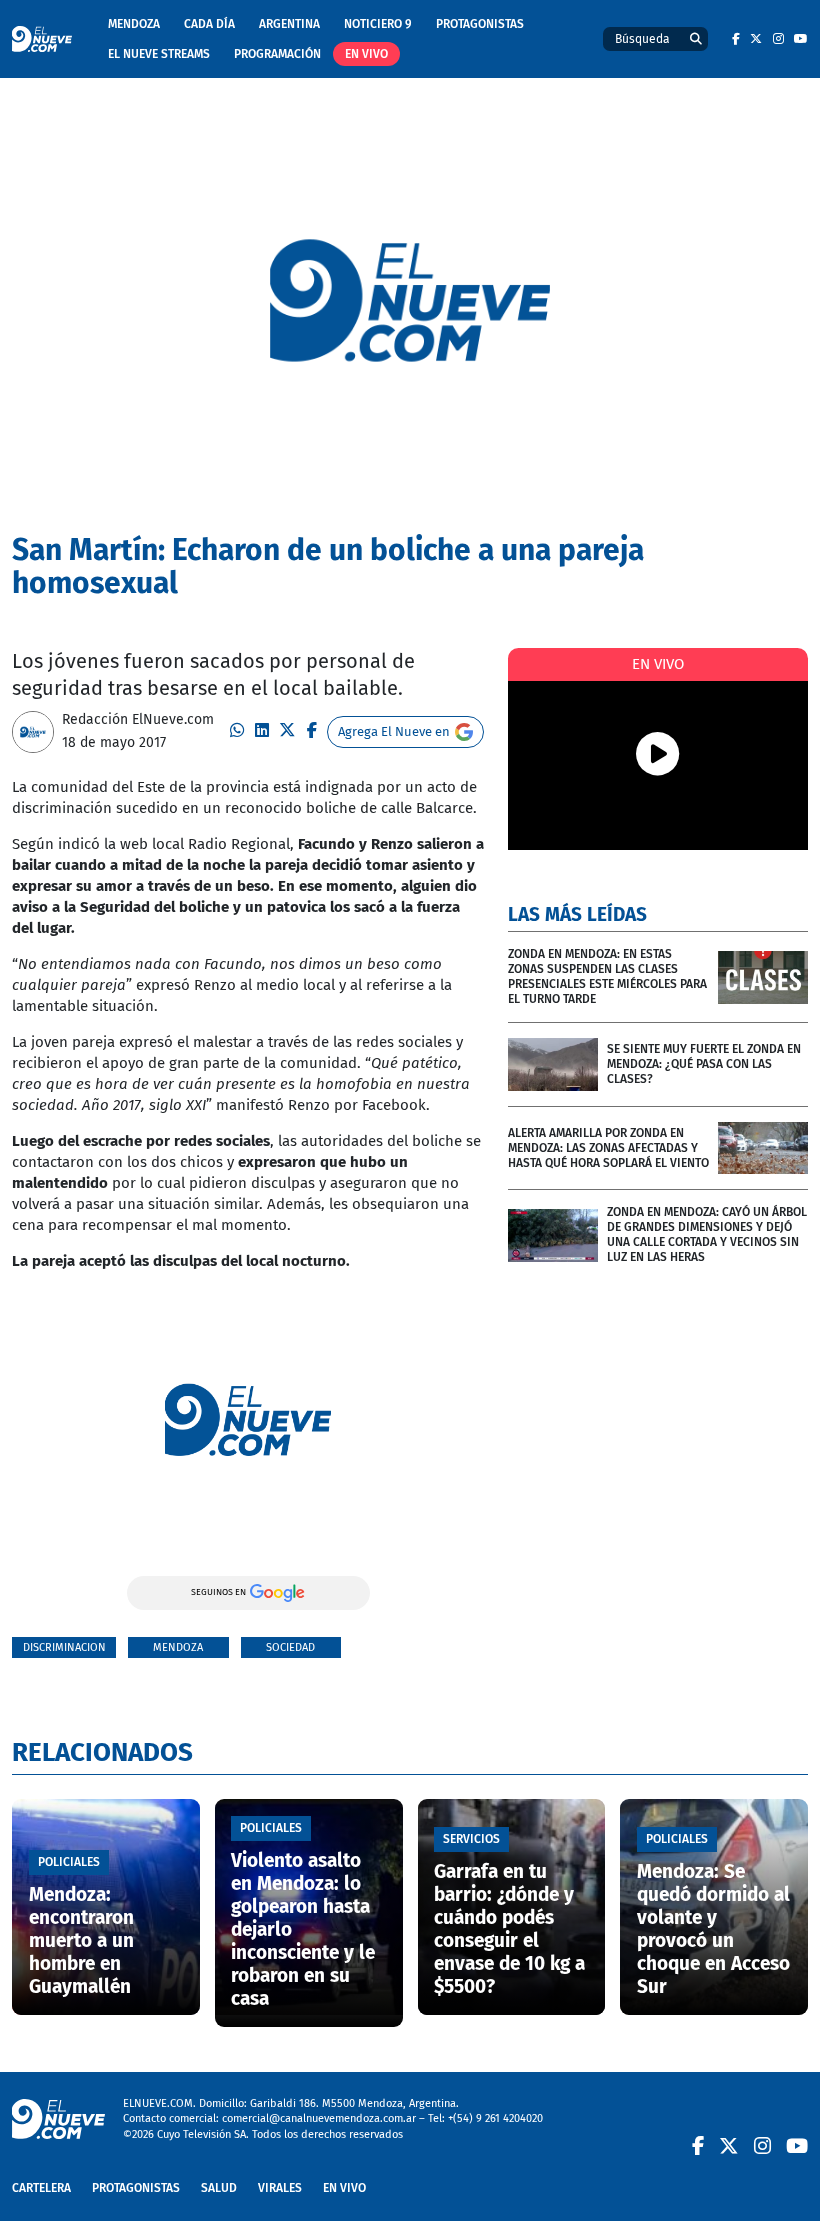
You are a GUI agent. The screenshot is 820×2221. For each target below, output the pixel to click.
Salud (219, 2188)
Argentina (289, 24)
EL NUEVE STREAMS (159, 54)
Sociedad (290, 1647)
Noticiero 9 (378, 24)
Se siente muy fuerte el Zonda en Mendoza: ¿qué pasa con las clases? (704, 1064)
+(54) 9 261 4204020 (495, 2118)
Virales (280, 2188)
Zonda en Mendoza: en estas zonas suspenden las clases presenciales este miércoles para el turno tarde (607, 976)
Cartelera (41, 2188)
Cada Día (209, 24)
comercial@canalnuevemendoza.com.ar (319, 2118)
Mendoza (134, 24)
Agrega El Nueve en (394, 731)
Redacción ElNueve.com (138, 719)
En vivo (366, 54)
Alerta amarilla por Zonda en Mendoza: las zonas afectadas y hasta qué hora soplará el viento (608, 1148)
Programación (277, 54)
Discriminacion (64, 1647)
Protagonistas (480, 24)
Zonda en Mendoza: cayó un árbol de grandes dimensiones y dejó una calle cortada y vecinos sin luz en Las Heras (707, 1234)
